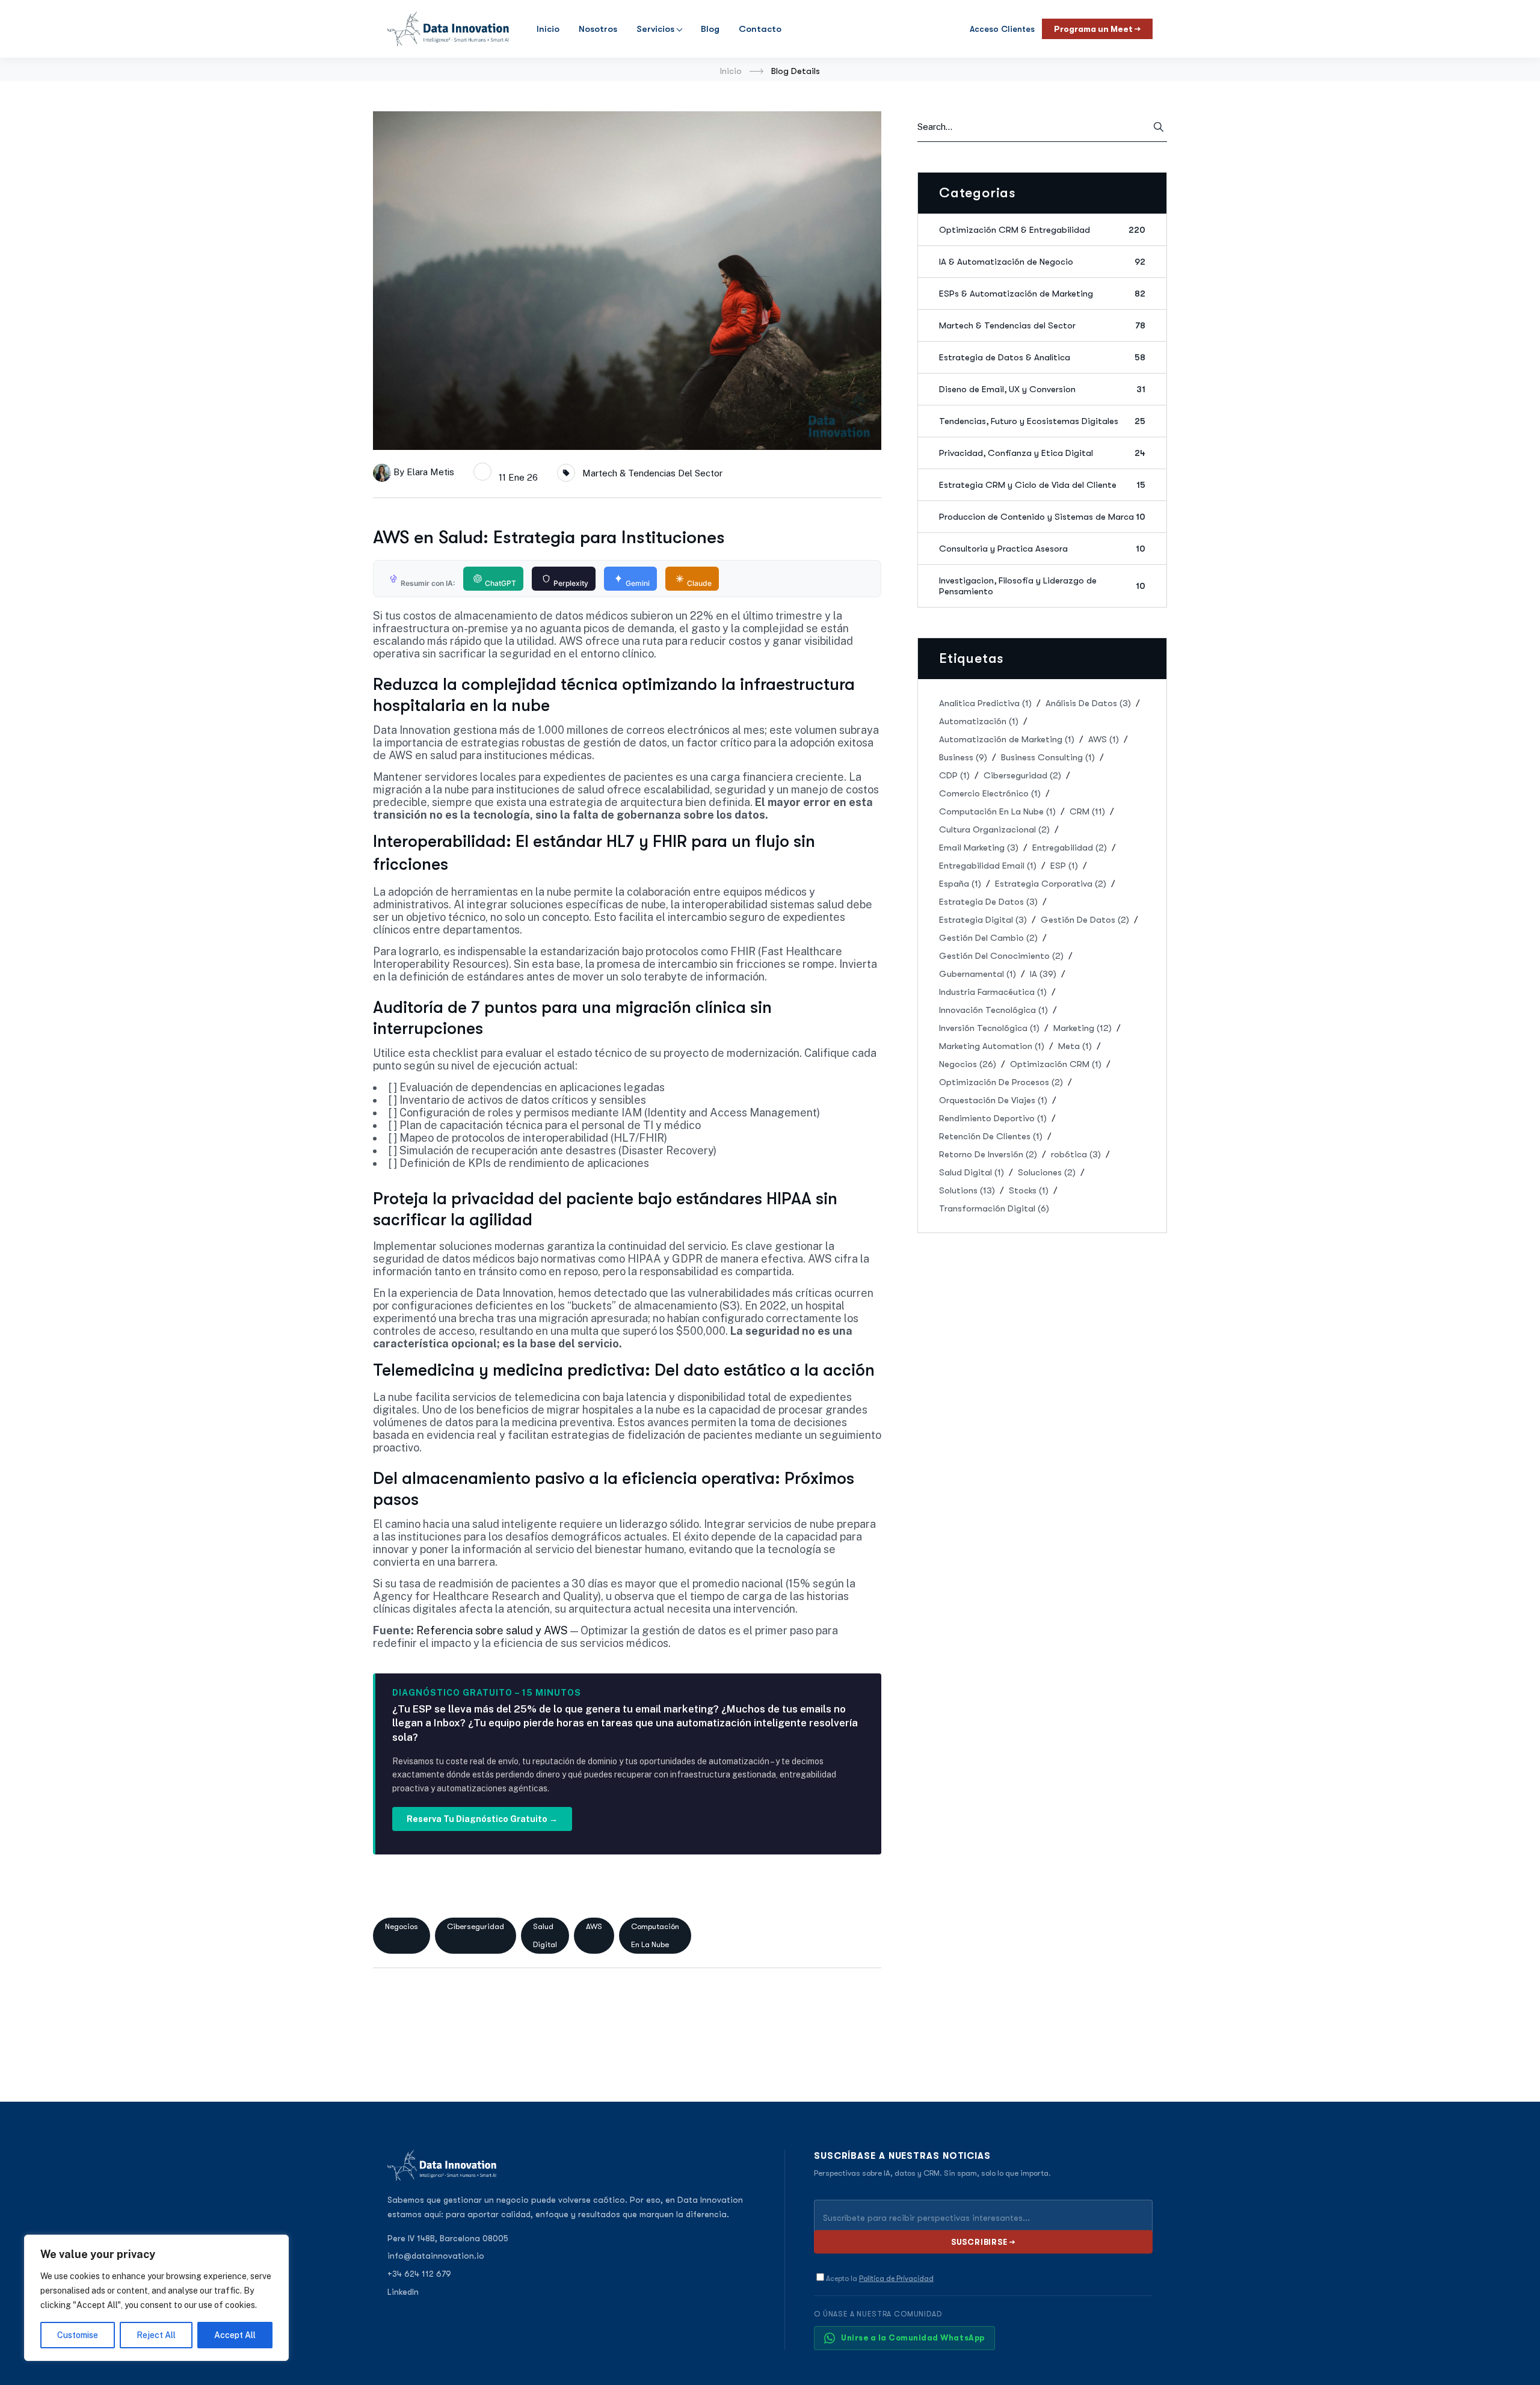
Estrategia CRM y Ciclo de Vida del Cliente (1042, 485)
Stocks (1029, 1190)
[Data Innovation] (448, 29)
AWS (594, 1926)
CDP (954, 775)
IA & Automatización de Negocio (1042, 262)
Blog (710, 29)
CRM (1087, 811)
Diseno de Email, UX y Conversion (1042, 389)
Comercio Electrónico (990, 793)
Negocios (402, 1926)
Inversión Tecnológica (989, 1028)
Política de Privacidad (896, 2279)
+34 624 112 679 (419, 2274)
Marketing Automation (992, 1046)
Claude (699, 583)
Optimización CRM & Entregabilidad (1042, 230)
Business (963, 757)
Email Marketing (979, 848)
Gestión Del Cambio (988, 938)
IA (1043, 974)
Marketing (1083, 1028)
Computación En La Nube (655, 1935)
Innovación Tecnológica (993, 1010)
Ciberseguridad (476, 1926)
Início (548, 29)
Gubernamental (978, 974)
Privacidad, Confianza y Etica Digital (1042, 453)
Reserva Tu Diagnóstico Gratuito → (482, 1819)
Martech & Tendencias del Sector (652, 473)
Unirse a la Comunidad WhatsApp (913, 2338)
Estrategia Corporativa (1051, 884)
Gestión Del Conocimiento (1001, 956)
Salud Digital (545, 1935)
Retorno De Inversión (988, 1154)
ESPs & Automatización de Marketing (1042, 294)
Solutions (967, 1190)
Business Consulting (1048, 757)
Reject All (156, 2335)
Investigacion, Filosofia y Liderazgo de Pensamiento (1042, 586)
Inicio (731, 71)
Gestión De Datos (1085, 920)
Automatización (979, 721)
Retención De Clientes (991, 1136)
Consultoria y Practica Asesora (1042, 549)
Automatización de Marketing (1007, 739)
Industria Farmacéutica (993, 992)
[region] (156, 2298)
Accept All (235, 2335)
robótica (1076, 1154)
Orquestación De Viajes (993, 1100)
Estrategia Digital (983, 920)
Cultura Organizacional (994, 829)
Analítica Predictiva (985, 703)
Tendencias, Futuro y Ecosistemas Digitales (1042, 421)
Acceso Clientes (1002, 29)
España (960, 884)
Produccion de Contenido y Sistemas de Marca (1042, 517)
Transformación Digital (994, 1208)
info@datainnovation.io (436, 2256)
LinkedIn (403, 2292)
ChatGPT (500, 583)
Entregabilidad (1070, 848)
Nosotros (598, 29)
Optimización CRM (1056, 1064)
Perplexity (571, 583)
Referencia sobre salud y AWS (492, 1630)
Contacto (760, 29)
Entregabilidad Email (988, 866)
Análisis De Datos (1088, 703)
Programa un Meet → (1097, 29)
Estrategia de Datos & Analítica (1042, 357)
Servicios (655, 29)
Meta (1075, 1046)
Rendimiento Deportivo (993, 1118)
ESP (1064, 866)
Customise (78, 2335)
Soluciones (1047, 1172)
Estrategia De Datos (988, 902)
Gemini (638, 583)
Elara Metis (430, 472)
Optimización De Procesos (1001, 1082)
